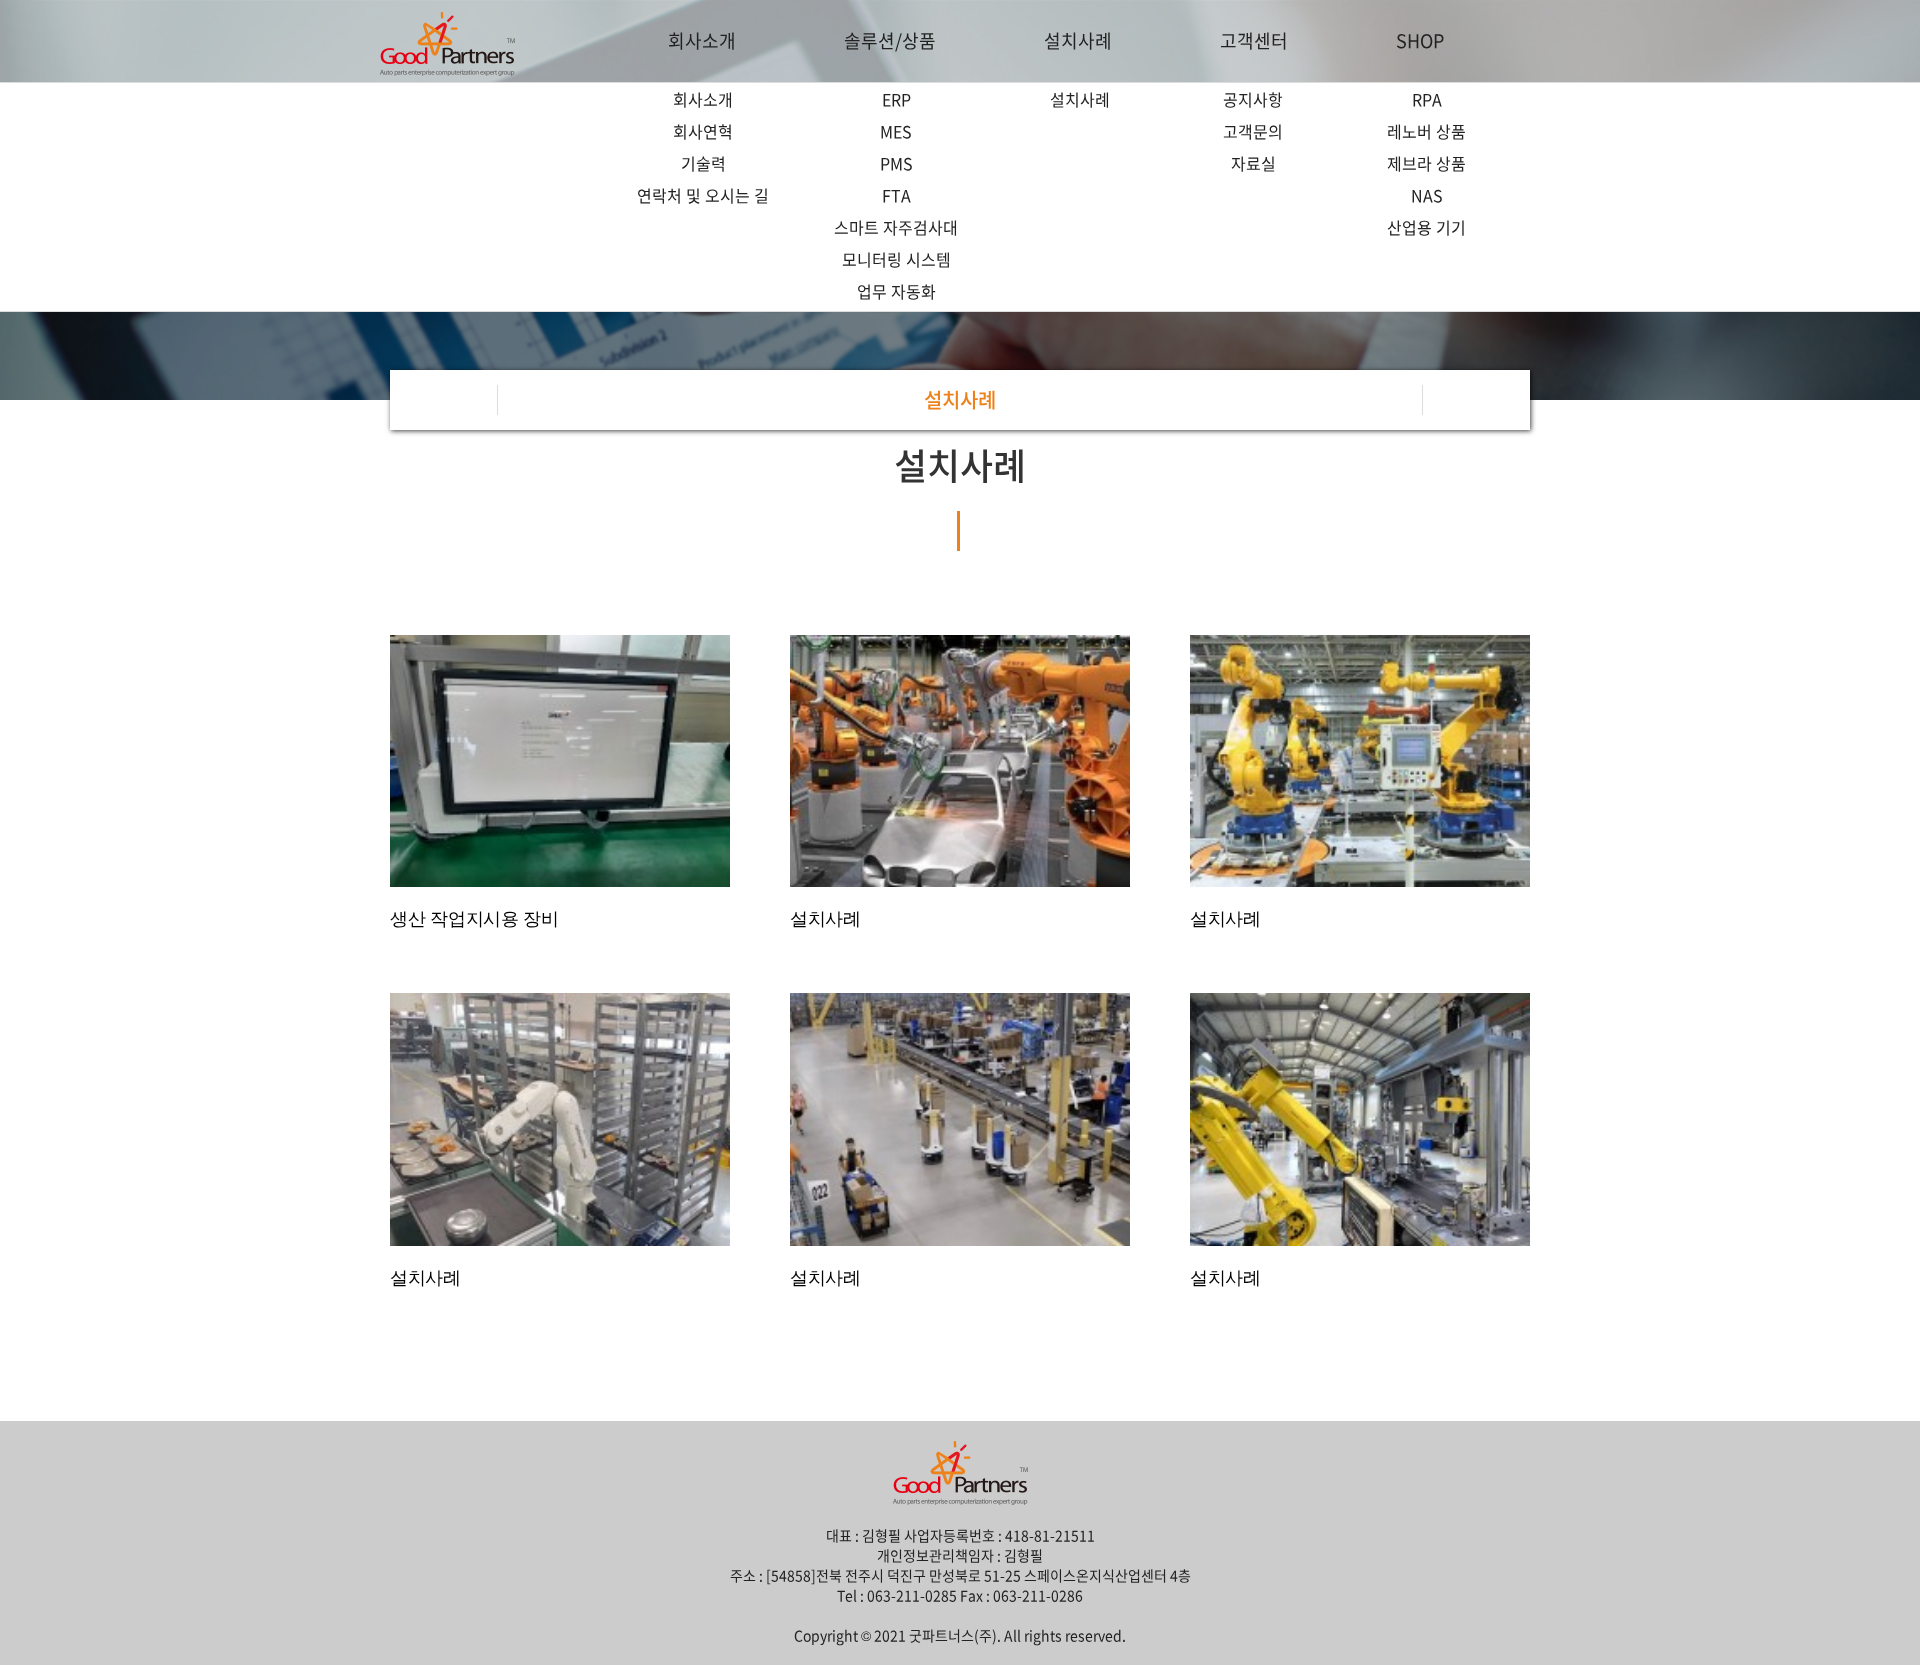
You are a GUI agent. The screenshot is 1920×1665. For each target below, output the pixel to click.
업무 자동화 (896, 291)
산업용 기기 (1426, 227)
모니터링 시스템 (896, 259)
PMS (896, 163)
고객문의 (1253, 131)
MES (896, 131)
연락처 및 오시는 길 (703, 195)
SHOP (1420, 40)
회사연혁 (703, 131)
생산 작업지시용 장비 (474, 919)
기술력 (703, 163)
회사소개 (702, 40)
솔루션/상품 (890, 40)
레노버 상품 (1426, 131)
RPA (1427, 99)
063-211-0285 (912, 1595)
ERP (896, 99)
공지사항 (1253, 99)
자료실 (1253, 163)
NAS (1427, 195)
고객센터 (1254, 40)
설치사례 (1078, 40)
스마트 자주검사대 (896, 227)
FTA (896, 195)
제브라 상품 (1426, 163)
